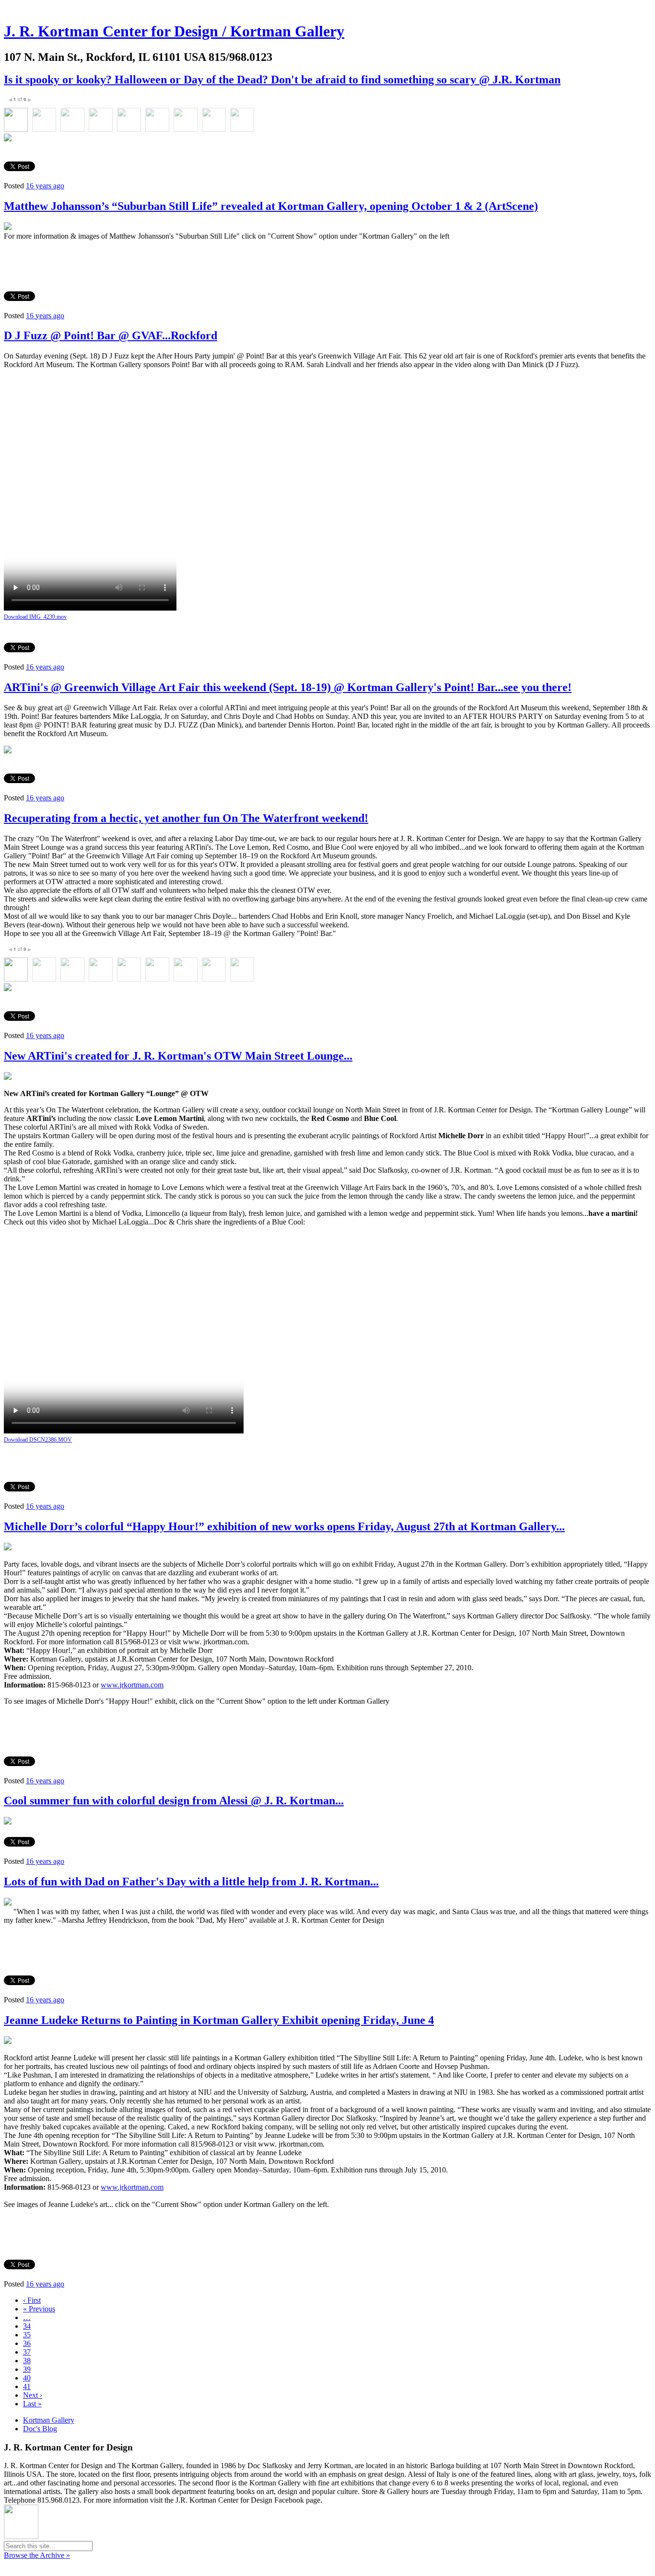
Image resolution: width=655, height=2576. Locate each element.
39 (27, 2369)
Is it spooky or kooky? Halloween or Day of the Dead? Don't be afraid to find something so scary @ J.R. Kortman (282, 80)
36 (27, 2343)
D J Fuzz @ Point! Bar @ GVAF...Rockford (111, 335)
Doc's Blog (40, 2429)
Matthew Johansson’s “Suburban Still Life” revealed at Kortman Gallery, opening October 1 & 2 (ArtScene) (271, 206)
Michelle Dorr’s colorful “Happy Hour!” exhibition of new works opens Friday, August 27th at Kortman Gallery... (284, 1526)
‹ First (32, 2300)
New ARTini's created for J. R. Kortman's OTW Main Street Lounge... (178, 1056)
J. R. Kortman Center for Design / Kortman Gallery (174, 31)
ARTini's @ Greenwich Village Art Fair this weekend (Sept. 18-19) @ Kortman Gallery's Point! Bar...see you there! (288, 687)
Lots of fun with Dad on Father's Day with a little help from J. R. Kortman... (191, 1882)
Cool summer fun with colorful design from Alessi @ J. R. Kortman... (174, 1801)
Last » (32, 2404)
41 (27, 2386)
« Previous (39, 2309)
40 (27, 2378)
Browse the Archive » (37, 2555)
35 (27, 2335)
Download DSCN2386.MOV (38, 1440)
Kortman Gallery (49, 2420)
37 (27, 2352)
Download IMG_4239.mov (35, 617)
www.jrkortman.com (132, 1685)
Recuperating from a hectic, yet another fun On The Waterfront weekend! (186, 818)
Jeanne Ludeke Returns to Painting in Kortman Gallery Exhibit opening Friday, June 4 (219, 2020)
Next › (33, 2395)
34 (27, 2326)
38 (27, 2361)
